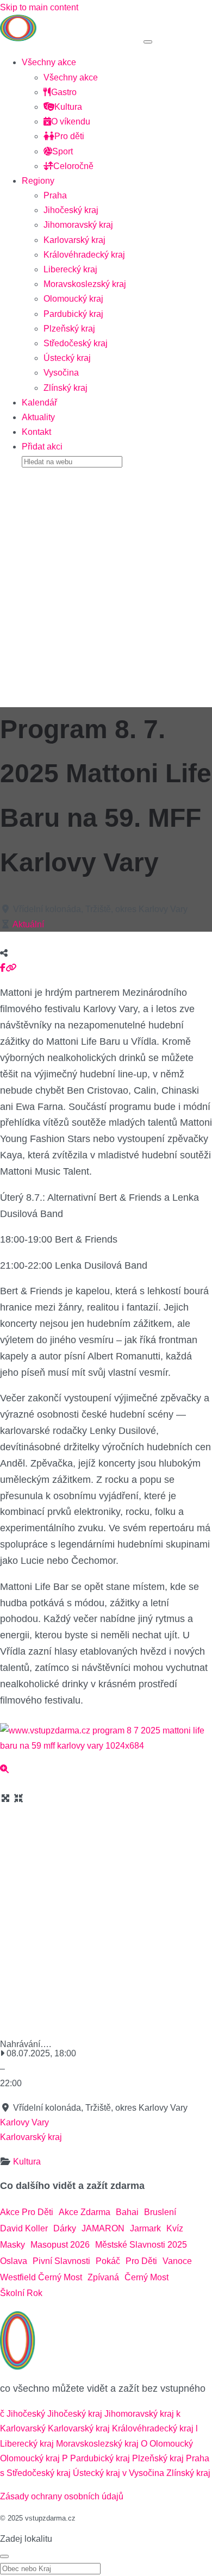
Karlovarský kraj (74, 240)
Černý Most (146, 2277)
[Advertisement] (106, 584)
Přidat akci (42, 447)
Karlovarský (23, 2428)
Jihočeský (26, 2414)
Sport (63, 151)
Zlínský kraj (66, 388)
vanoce (177, 2261)
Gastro (64, 92)
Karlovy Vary (24, 2122)
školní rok (21, 2293)
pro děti (141, 2261)
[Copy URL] (11, 968)
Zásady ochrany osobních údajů (62, 2496)
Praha (55, 195)
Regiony (38, 181)
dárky (65, 2228)
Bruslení (160, 2212)
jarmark (145, 2228)
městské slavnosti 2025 (141, 2245)
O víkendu (71, 121)
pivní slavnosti (61, 2261)
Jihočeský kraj (71, 210)
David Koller (24, 2228)
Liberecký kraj (70, 269)
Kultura (68, 107)
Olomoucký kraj (73, 299)
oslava (14, 2261)
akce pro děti (27, 2212)
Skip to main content (39, 7)
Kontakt (36, 432)
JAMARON (103, 2228)
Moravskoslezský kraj (85, 284)
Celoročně (73, 166)
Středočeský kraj (76, 343)
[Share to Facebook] (3, 968)
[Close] (4, 2556)
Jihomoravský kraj (78, 225)
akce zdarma (85, 2212)
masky (13, 2245)
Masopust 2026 (60, 2245)
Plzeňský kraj (69, 329)
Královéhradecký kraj (84, 255)
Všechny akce (49, 62)
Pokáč (108, 2261)
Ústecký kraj (67, 358)
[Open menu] (148, 42)
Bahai (127, 2212)
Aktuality (38, 417)
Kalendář (39, 403)
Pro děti (69, 136)
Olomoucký (171, 2444)
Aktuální (28, 924)
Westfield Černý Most (41, 2277)
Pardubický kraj (73, 314)
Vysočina (61, 373)
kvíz (175, 2228)
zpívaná (103, 2277)
